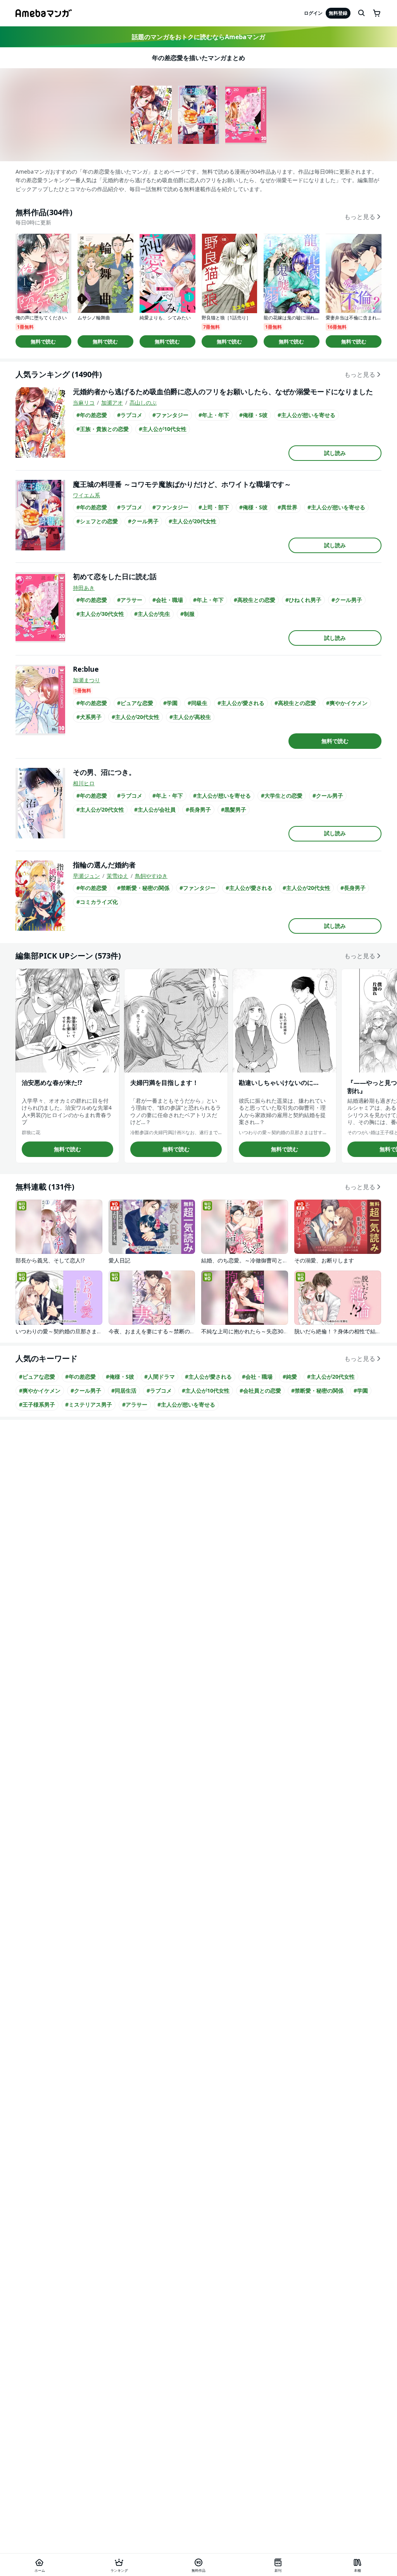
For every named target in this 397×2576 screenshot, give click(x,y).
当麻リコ (84, 403)
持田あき (84, 588)
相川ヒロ (84, 783)
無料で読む (43, 341)
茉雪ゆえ (117, 876)
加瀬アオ (112, 403)
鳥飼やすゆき (151, 876)
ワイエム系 (86, 495)
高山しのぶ (143, 403)
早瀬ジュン (86, 876)
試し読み (335, 453)
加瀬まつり (86, 680)
